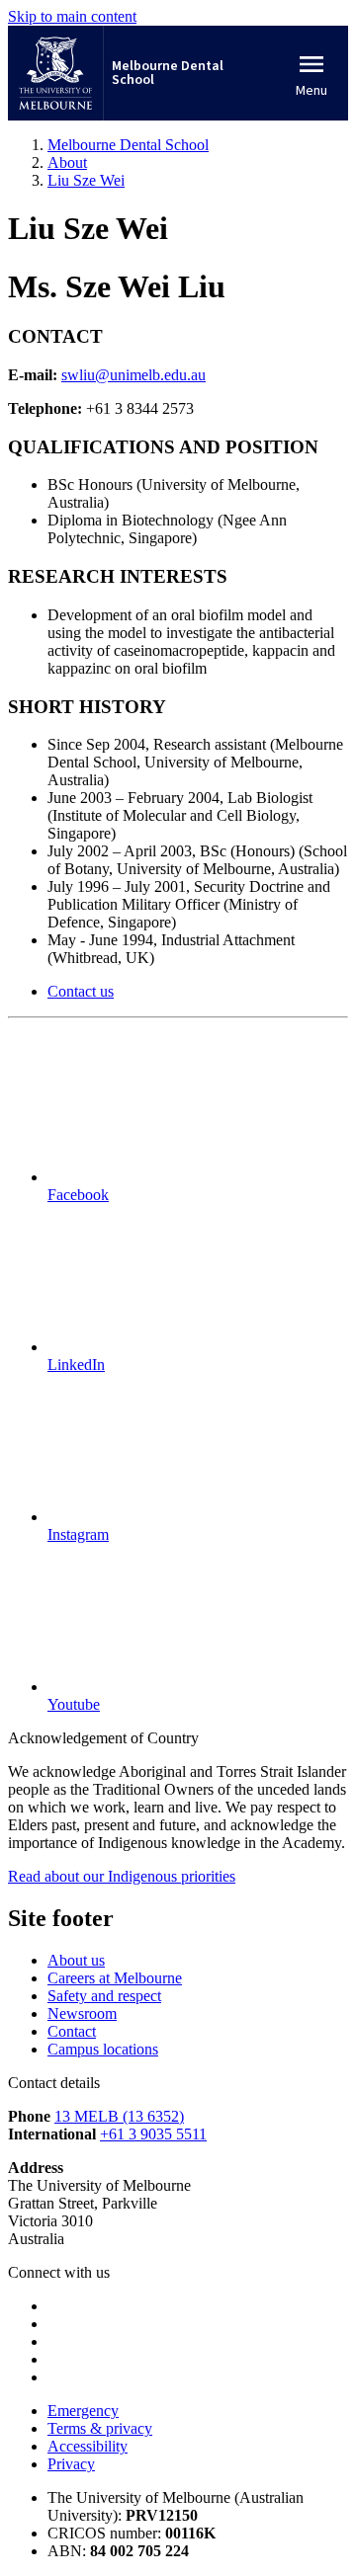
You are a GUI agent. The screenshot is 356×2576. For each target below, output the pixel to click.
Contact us (81, 991)
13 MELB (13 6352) (119, 2116)
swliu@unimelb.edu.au (133, 375)
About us (76, 1960)
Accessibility (88, 2446)
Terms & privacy (100, 2428)
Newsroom (82, 2013)
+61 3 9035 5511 (153, 2134)
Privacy (71, 2464)
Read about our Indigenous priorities (122, 1876)
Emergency (83, 2411)
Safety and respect (104, 1996)
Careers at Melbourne (115, 1978)
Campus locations (103, 2049)
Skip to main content (72, 16)
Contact (72, 2031)
